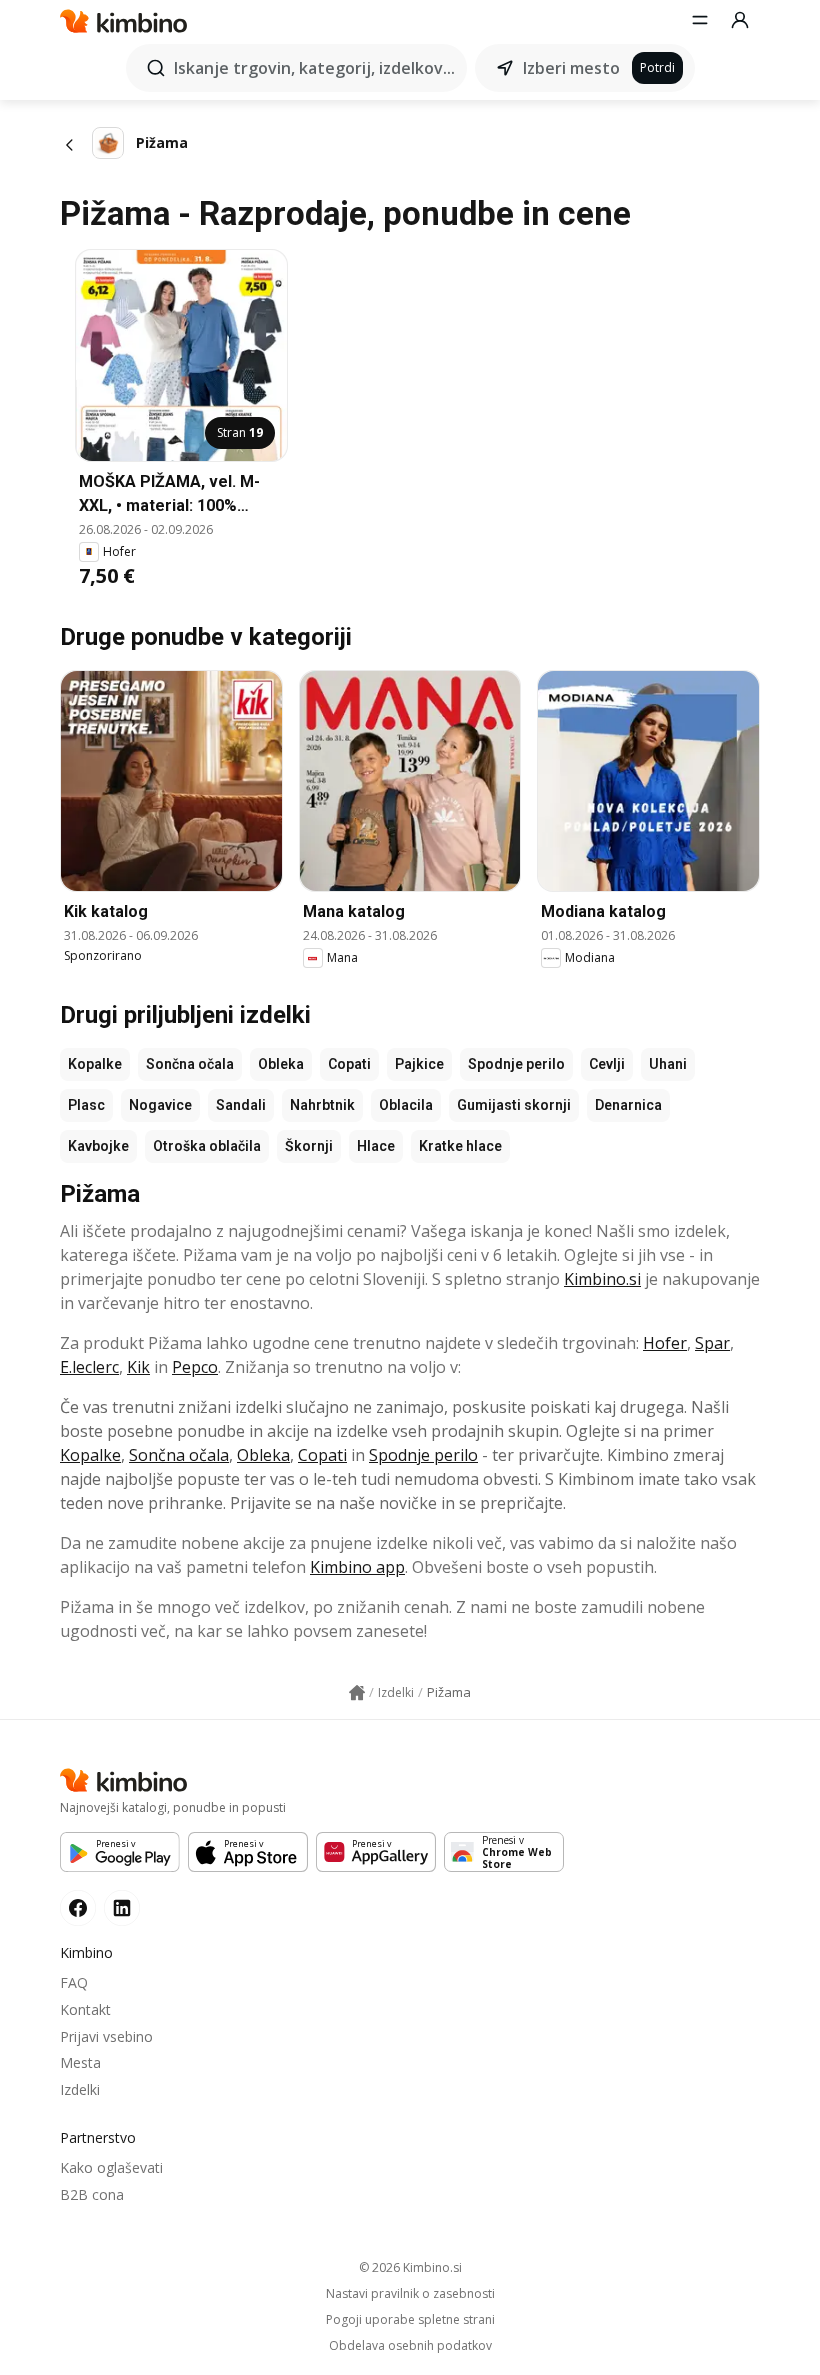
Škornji (309, 1146)
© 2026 (410, 2267)
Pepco (195, 1367)
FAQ (74, 1982)
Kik (138, 1367)
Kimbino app (357, 1567)
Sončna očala (190, 1064)
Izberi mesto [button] (571, 68)
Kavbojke (98, 1146)
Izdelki (80, 2089)
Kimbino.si (602, 1279)
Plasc (86, 1105)
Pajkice (419, 1064)
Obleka (281, 1064)
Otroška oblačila (207, 1146)
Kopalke (95, 1064)
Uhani (668, 1064)
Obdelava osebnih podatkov (410, 2346)
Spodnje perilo (516, 1064)
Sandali (241, 1105)
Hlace (376, 1146)
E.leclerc (89, 1367)
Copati (349, 1064)
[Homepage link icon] (357, 1693)
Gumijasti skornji (514, 1105)
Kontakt (85, 2009)
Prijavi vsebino (106, 2036)
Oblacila (406, 1105)
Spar (712, 1343)
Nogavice (160, 1105)
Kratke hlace (460, 1146)
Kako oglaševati (111, 2167)
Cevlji (607, 1064)
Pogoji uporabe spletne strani (410, 2320)
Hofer (665, 1343)
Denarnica (628, 1105)
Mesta (80, 2062)
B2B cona (92, 2194)
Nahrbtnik (322, 1105)
